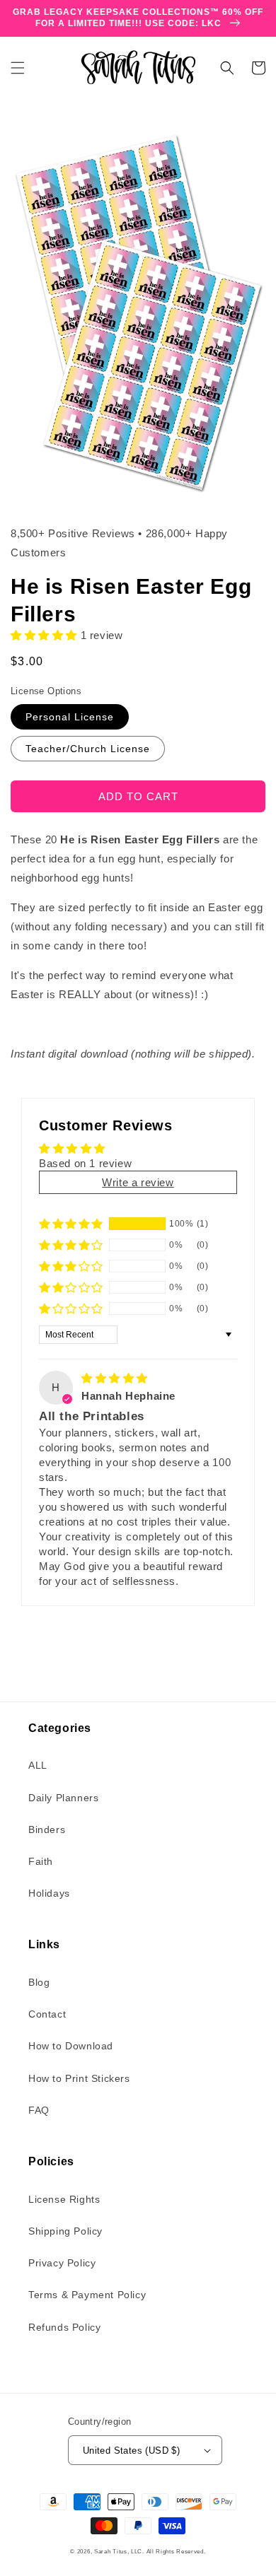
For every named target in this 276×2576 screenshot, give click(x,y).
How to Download (71, 2046)
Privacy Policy (62, 2263)
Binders (47, 1829)
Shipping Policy (65, 2231)
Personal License (70, 717)
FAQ (39, 2110)
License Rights (64, 2199)
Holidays (49, 1893)
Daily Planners (63, 1798)
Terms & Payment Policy (87, 2295)
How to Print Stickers (79, 2078)
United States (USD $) (131, 2451)
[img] (115, 1378)
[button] (18, 68)
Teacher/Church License (88, 749)
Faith (41, 1861)
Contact (47, 2014)
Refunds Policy (64, 2327)
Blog (39, 1982)
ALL (38, 1765)
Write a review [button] (138, 1182)
